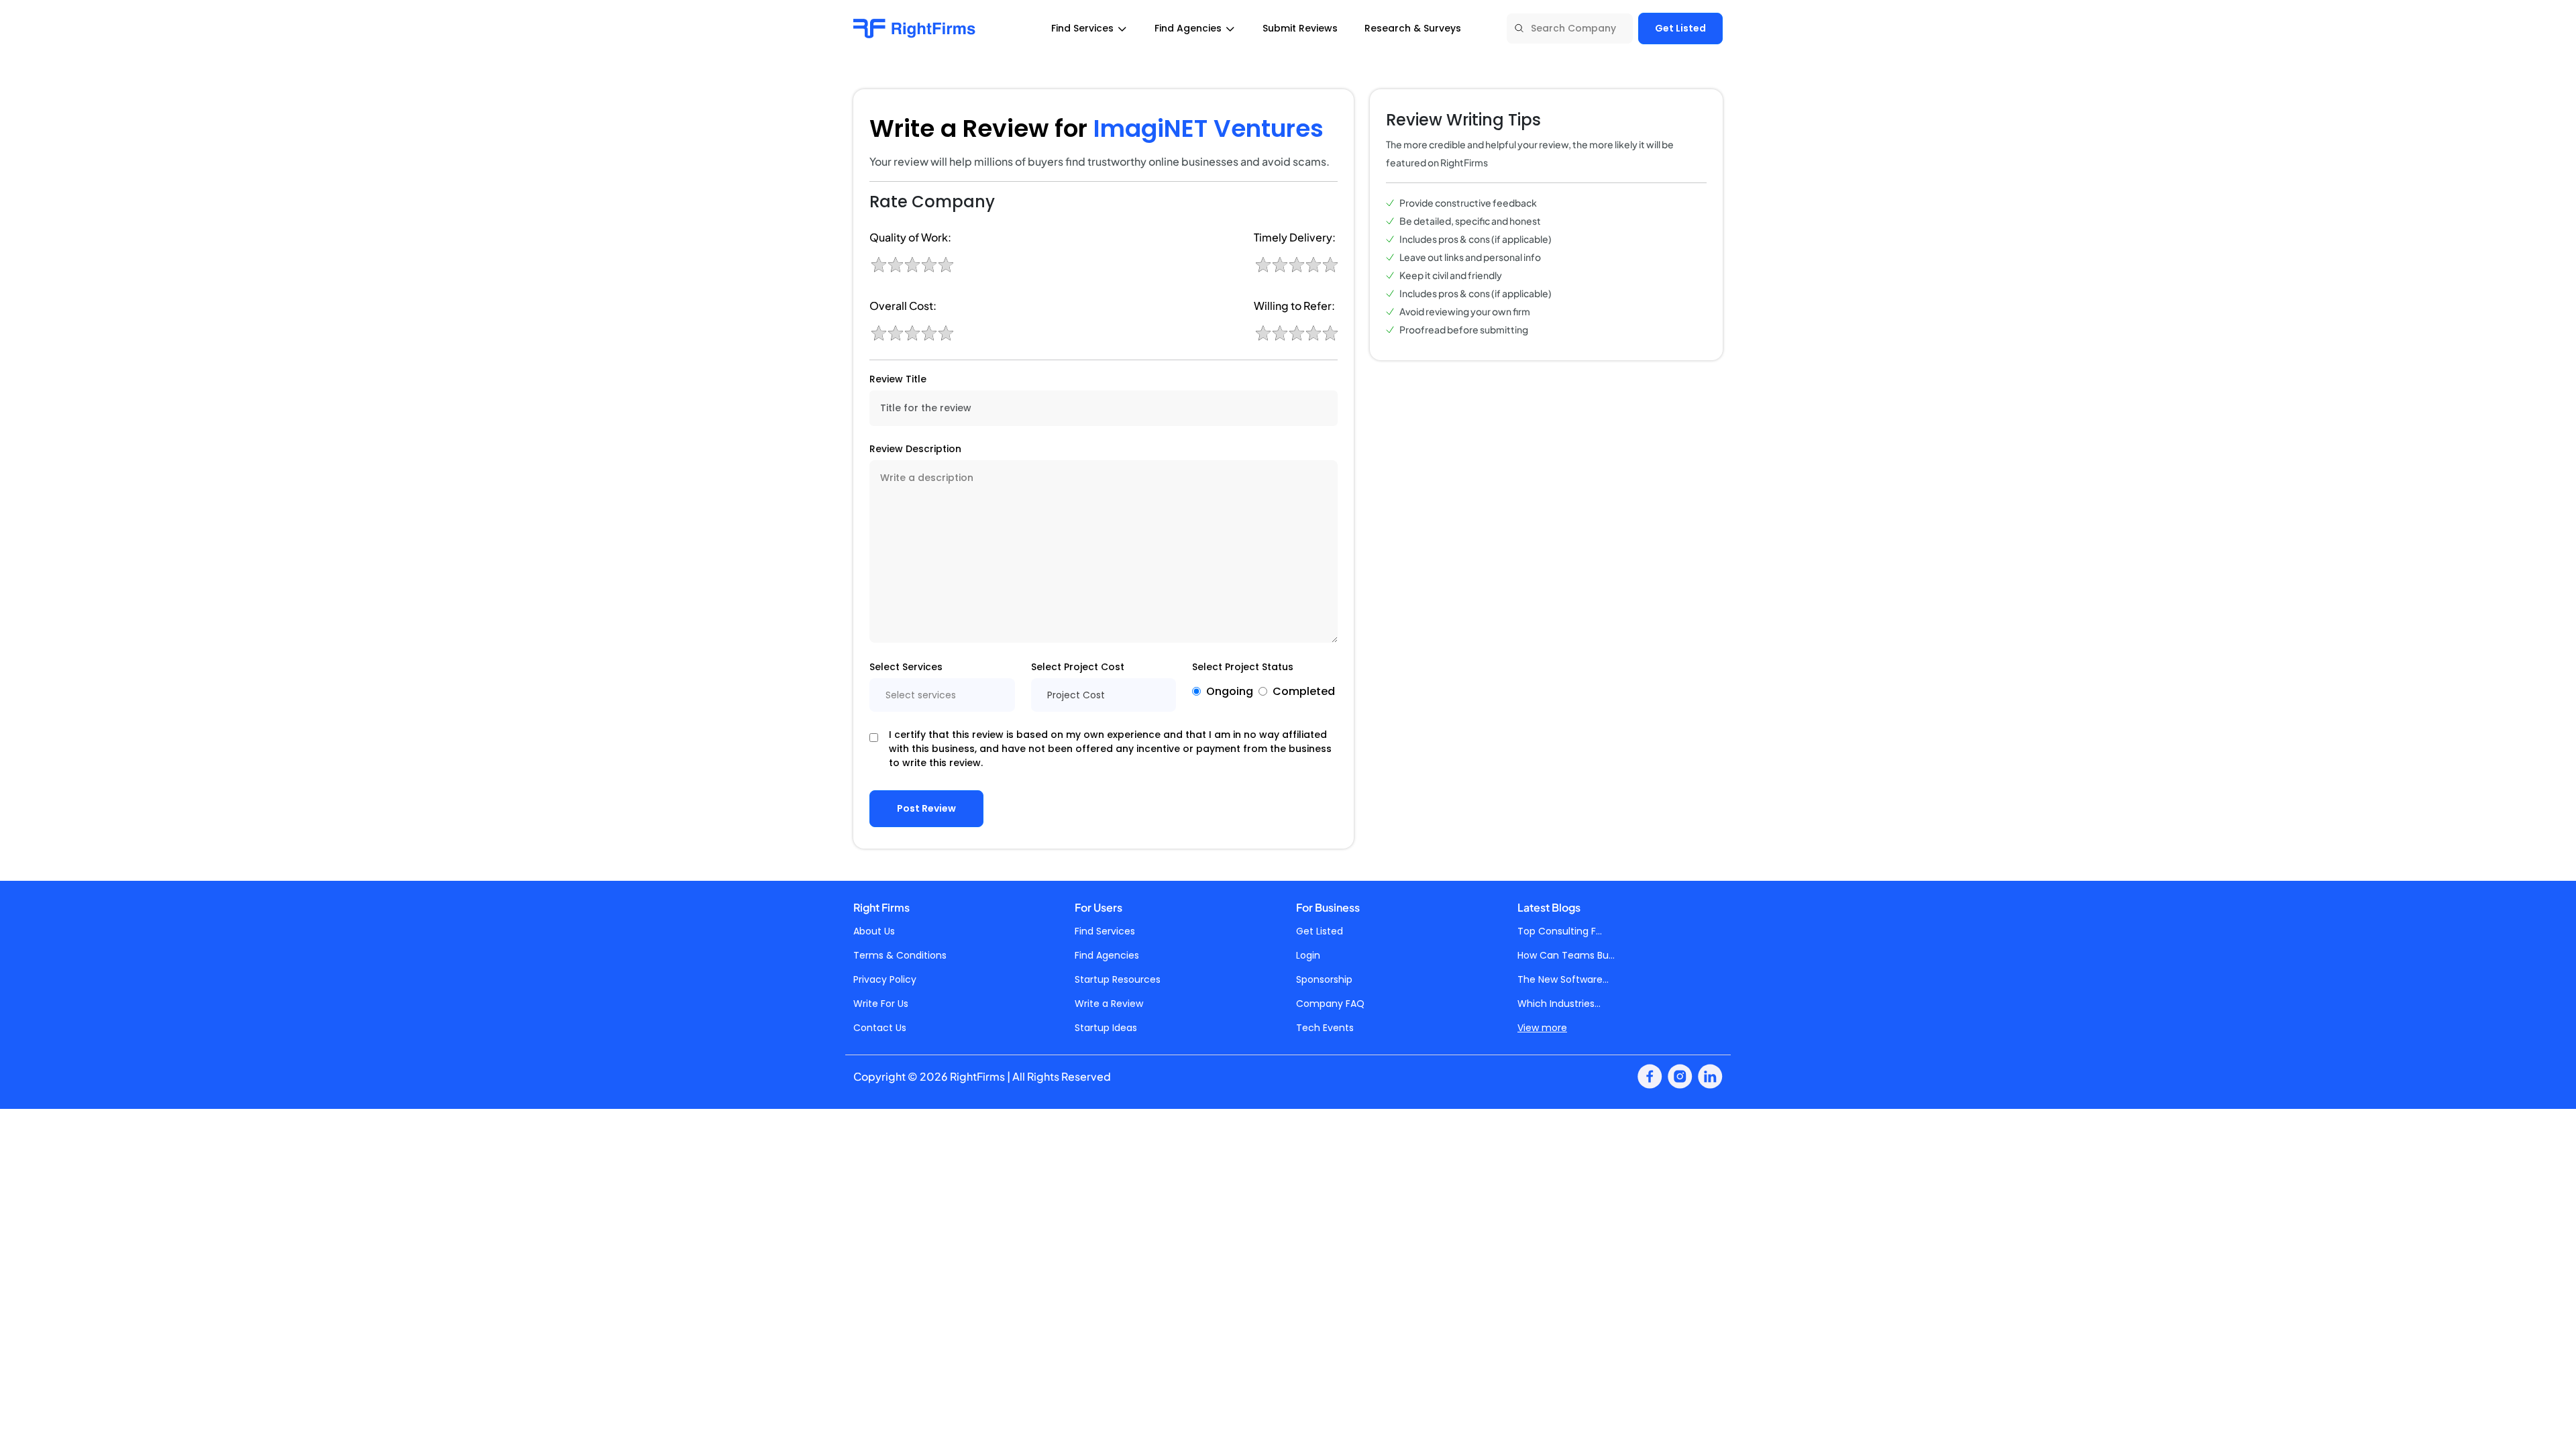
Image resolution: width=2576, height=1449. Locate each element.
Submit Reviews (1300, 28)
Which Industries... (1559, 1004)
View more (1542, 1028)
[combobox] (942, 695)
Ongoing (1230, 691)
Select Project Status (1243, 667)
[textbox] (942, 695)
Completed (1304, 691)
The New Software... (1563, 979)
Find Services (1105, 931)
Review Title (898, 379)
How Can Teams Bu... (1566, 955)
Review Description (915, 449)
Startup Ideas (1106, 1028)
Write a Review (1109, 1004)
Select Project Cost (1078, 667)
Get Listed (1680, 28)
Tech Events (1325, 1028)
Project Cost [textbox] (1076, 695)
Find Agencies (1107, 955)
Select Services (906, 667)
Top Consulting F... (1560, 931)
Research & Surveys (1413, 28)
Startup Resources (1118, 979)
